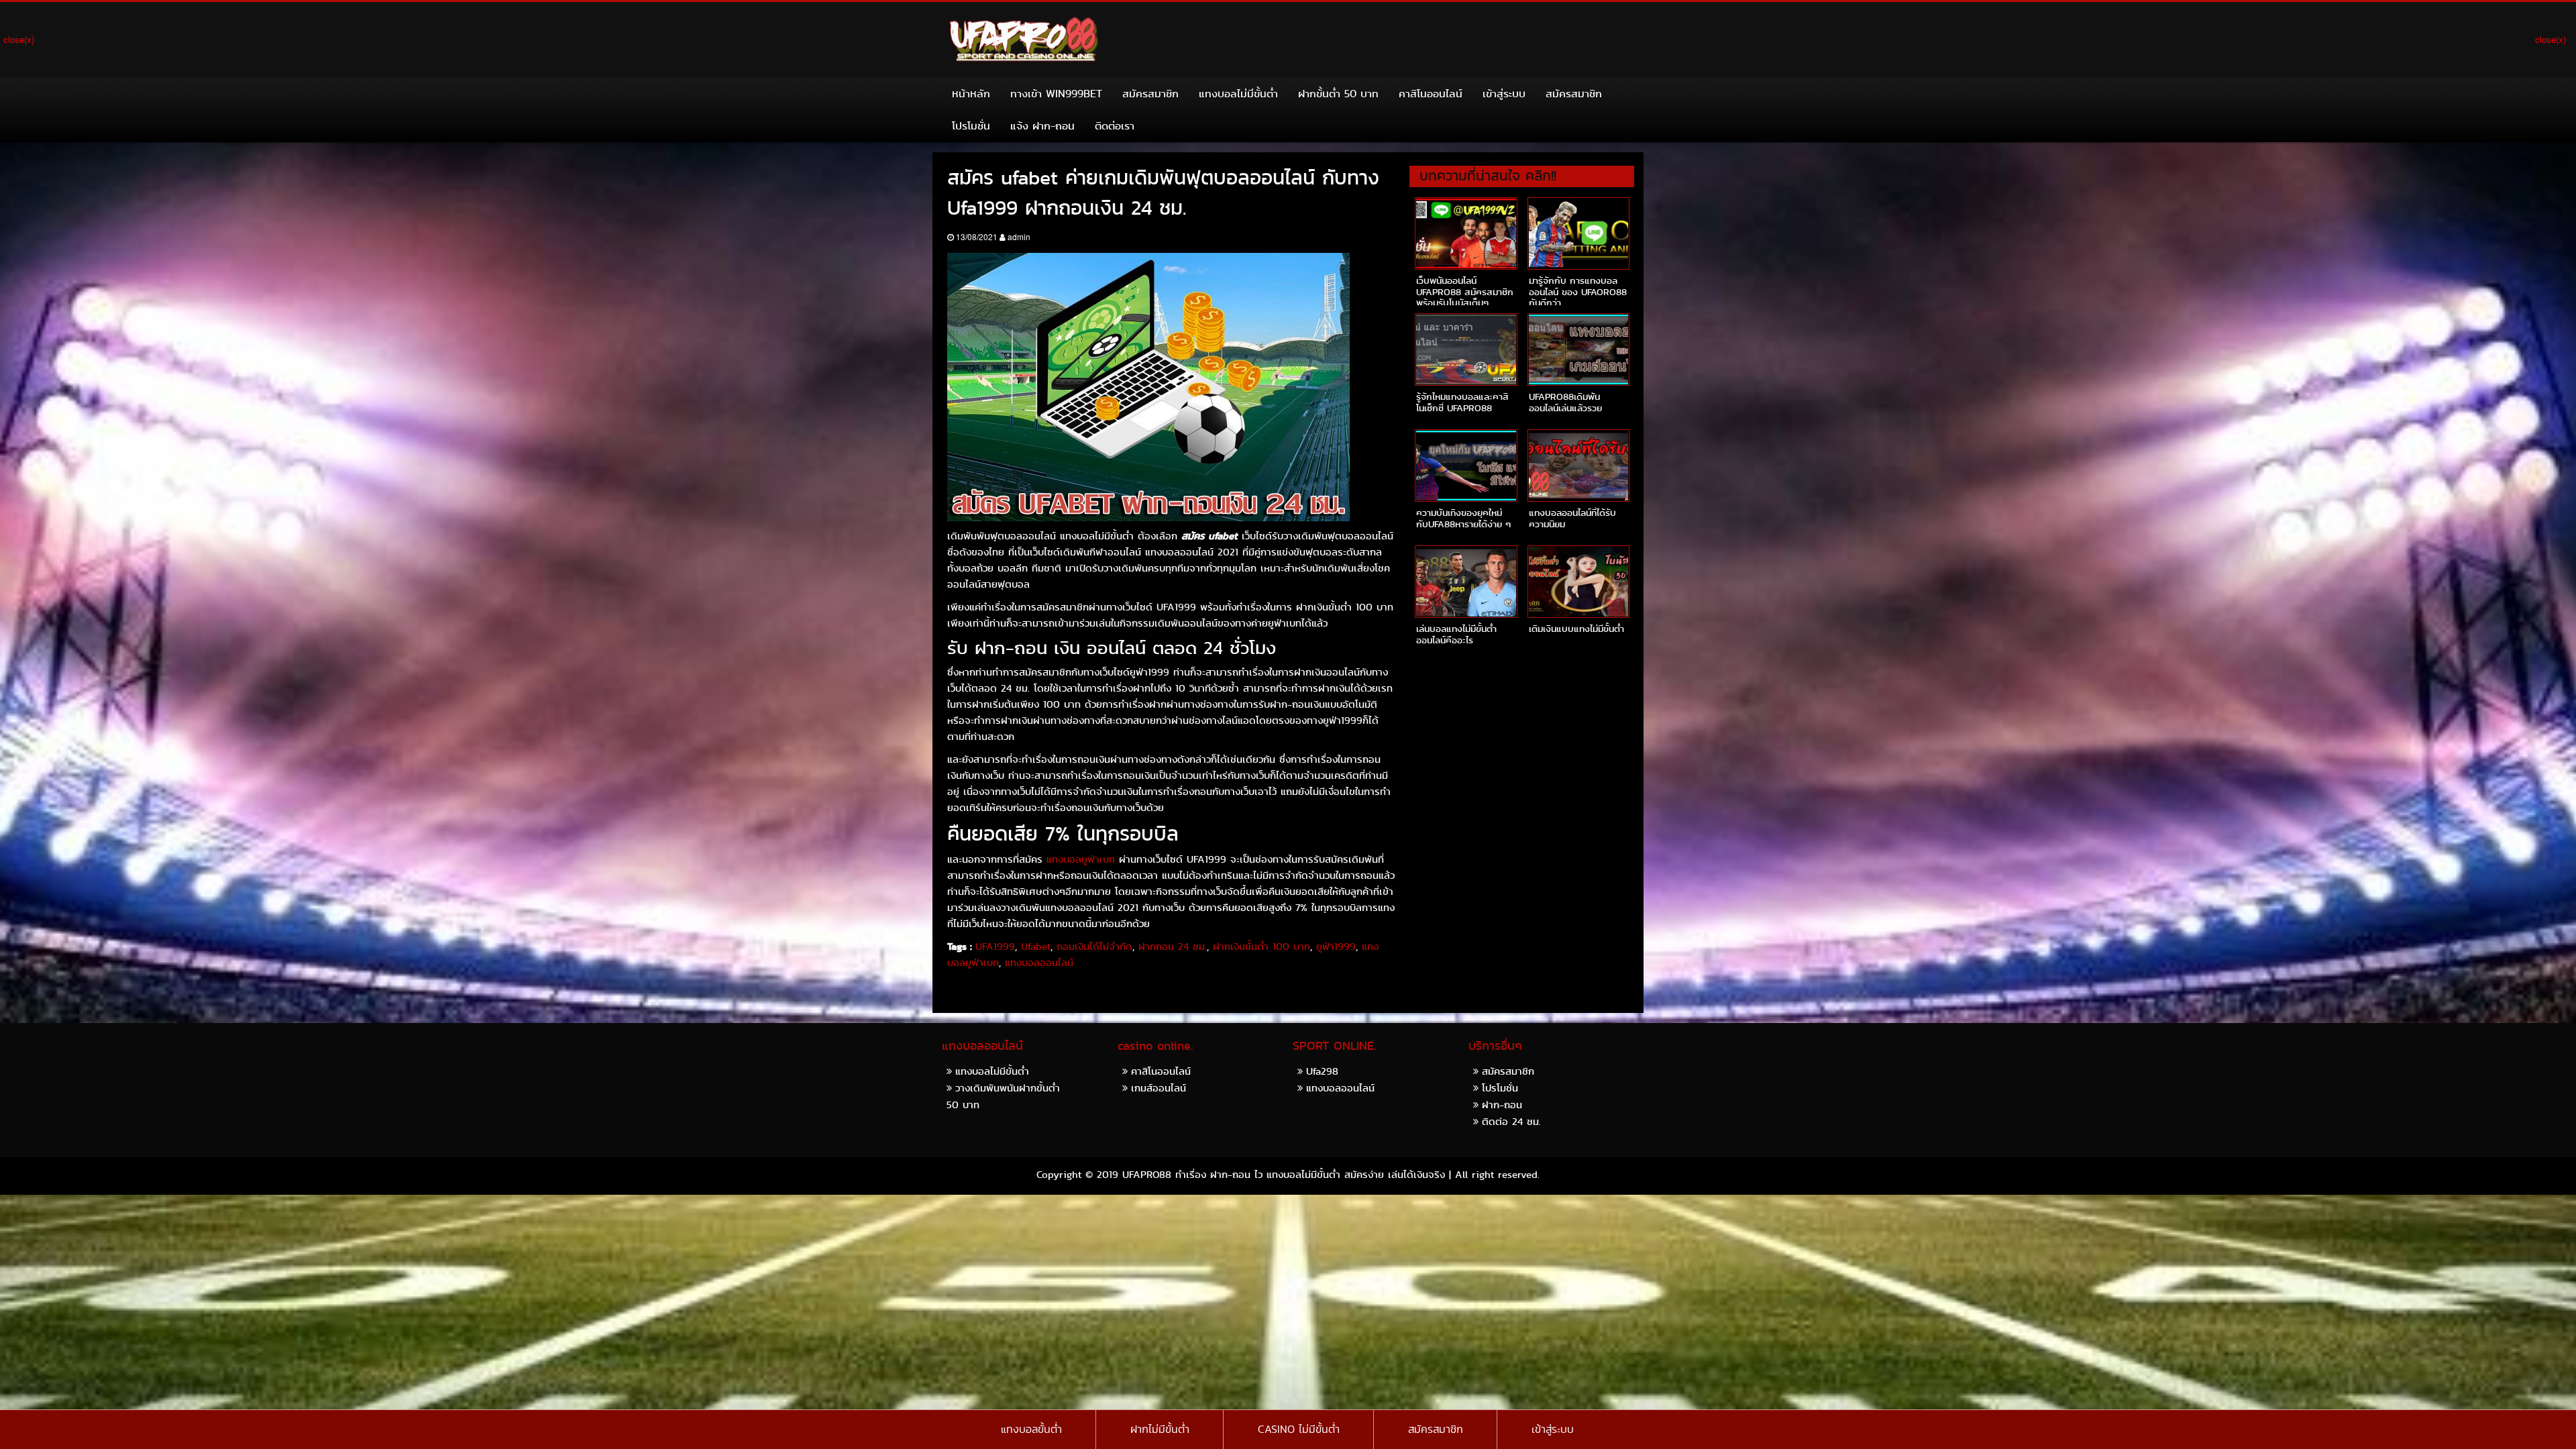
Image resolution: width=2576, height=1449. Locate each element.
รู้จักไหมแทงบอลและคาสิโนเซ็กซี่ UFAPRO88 (1462, 402)
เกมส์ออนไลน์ (1159, 1088)
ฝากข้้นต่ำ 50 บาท (1338, 94)
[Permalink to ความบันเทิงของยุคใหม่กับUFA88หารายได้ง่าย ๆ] (1466, 466)
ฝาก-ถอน (1502, 1105)
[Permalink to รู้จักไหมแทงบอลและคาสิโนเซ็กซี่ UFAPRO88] (1466, 350)
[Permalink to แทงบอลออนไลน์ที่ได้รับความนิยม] (1578, 466)
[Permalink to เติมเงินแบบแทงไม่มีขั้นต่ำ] (1578, 582)
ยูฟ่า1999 (1336, 947)
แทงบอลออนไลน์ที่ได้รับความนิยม (1572, 518)
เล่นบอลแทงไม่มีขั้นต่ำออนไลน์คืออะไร (1456, 634)
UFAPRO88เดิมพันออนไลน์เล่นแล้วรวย (1565, 402)
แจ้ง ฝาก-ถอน (1042, 126)
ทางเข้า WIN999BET (1056, 94)
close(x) (19, 39)
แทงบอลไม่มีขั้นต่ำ (1238, 94)
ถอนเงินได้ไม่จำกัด (1094, 947)
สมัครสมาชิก (1150, 94)
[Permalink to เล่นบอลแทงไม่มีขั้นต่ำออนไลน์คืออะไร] (1466, 582)
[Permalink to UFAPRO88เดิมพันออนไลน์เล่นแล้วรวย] (1578, 350)
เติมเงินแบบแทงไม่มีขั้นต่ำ (1576, 629)
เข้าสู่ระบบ (1504, 94)
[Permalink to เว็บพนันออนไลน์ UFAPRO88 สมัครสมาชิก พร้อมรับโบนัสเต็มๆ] (1466, 233)
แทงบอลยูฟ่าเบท (1081, 859)
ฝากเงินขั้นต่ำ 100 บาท (1262, 947)
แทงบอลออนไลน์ (1039, 963)
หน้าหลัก (971, 94)
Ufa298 (1322, 1071)
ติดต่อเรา (1115, 126)
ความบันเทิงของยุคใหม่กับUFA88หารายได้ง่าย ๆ (1463, 518)
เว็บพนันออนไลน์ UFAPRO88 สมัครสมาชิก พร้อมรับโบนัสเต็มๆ (1465, 292)
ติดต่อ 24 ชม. (1511, 1121)
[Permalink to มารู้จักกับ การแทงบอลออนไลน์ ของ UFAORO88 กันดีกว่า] (1578, 233)
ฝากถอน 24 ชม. (1173, 947)
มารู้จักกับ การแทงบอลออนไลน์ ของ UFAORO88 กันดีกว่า (1578, 292)
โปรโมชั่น (971, 126)
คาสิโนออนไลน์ (1431, 94)
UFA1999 (995, 947)
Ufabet (1036, 947)
